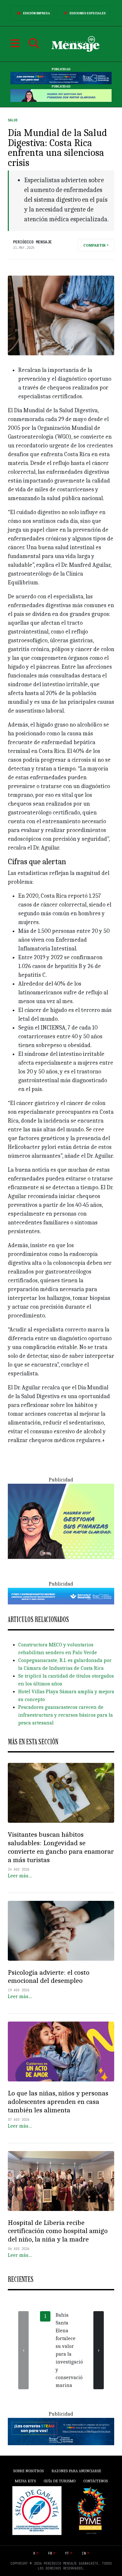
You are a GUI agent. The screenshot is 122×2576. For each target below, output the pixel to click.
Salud (13, 120)
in (84, 2553)
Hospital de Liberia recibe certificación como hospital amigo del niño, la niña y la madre (58, 2231)
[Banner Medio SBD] (61, 1596)
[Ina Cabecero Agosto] (61, 78)
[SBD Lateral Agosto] (61, 1521)
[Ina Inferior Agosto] (61, 2431)
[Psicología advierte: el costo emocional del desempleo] (61, 1931)
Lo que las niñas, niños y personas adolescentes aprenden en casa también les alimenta (58, 2102)
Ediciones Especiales (88, 13)
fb (50, 2553)
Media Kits (25, 2481)
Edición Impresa (37, 13)
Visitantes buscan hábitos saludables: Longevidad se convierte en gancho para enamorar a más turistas (61, 1847)
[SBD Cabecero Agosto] (61, 95)
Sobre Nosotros (28, 2471)
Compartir (95, 245)
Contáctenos (95, 2481)
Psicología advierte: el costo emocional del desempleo (49, 1977)
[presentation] (23, 2350)
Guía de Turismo (60, 2481)
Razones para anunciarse (76, 2471)
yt (67, 2553)
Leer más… (20, 1876)
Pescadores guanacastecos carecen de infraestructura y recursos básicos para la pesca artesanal (66, 1715)
